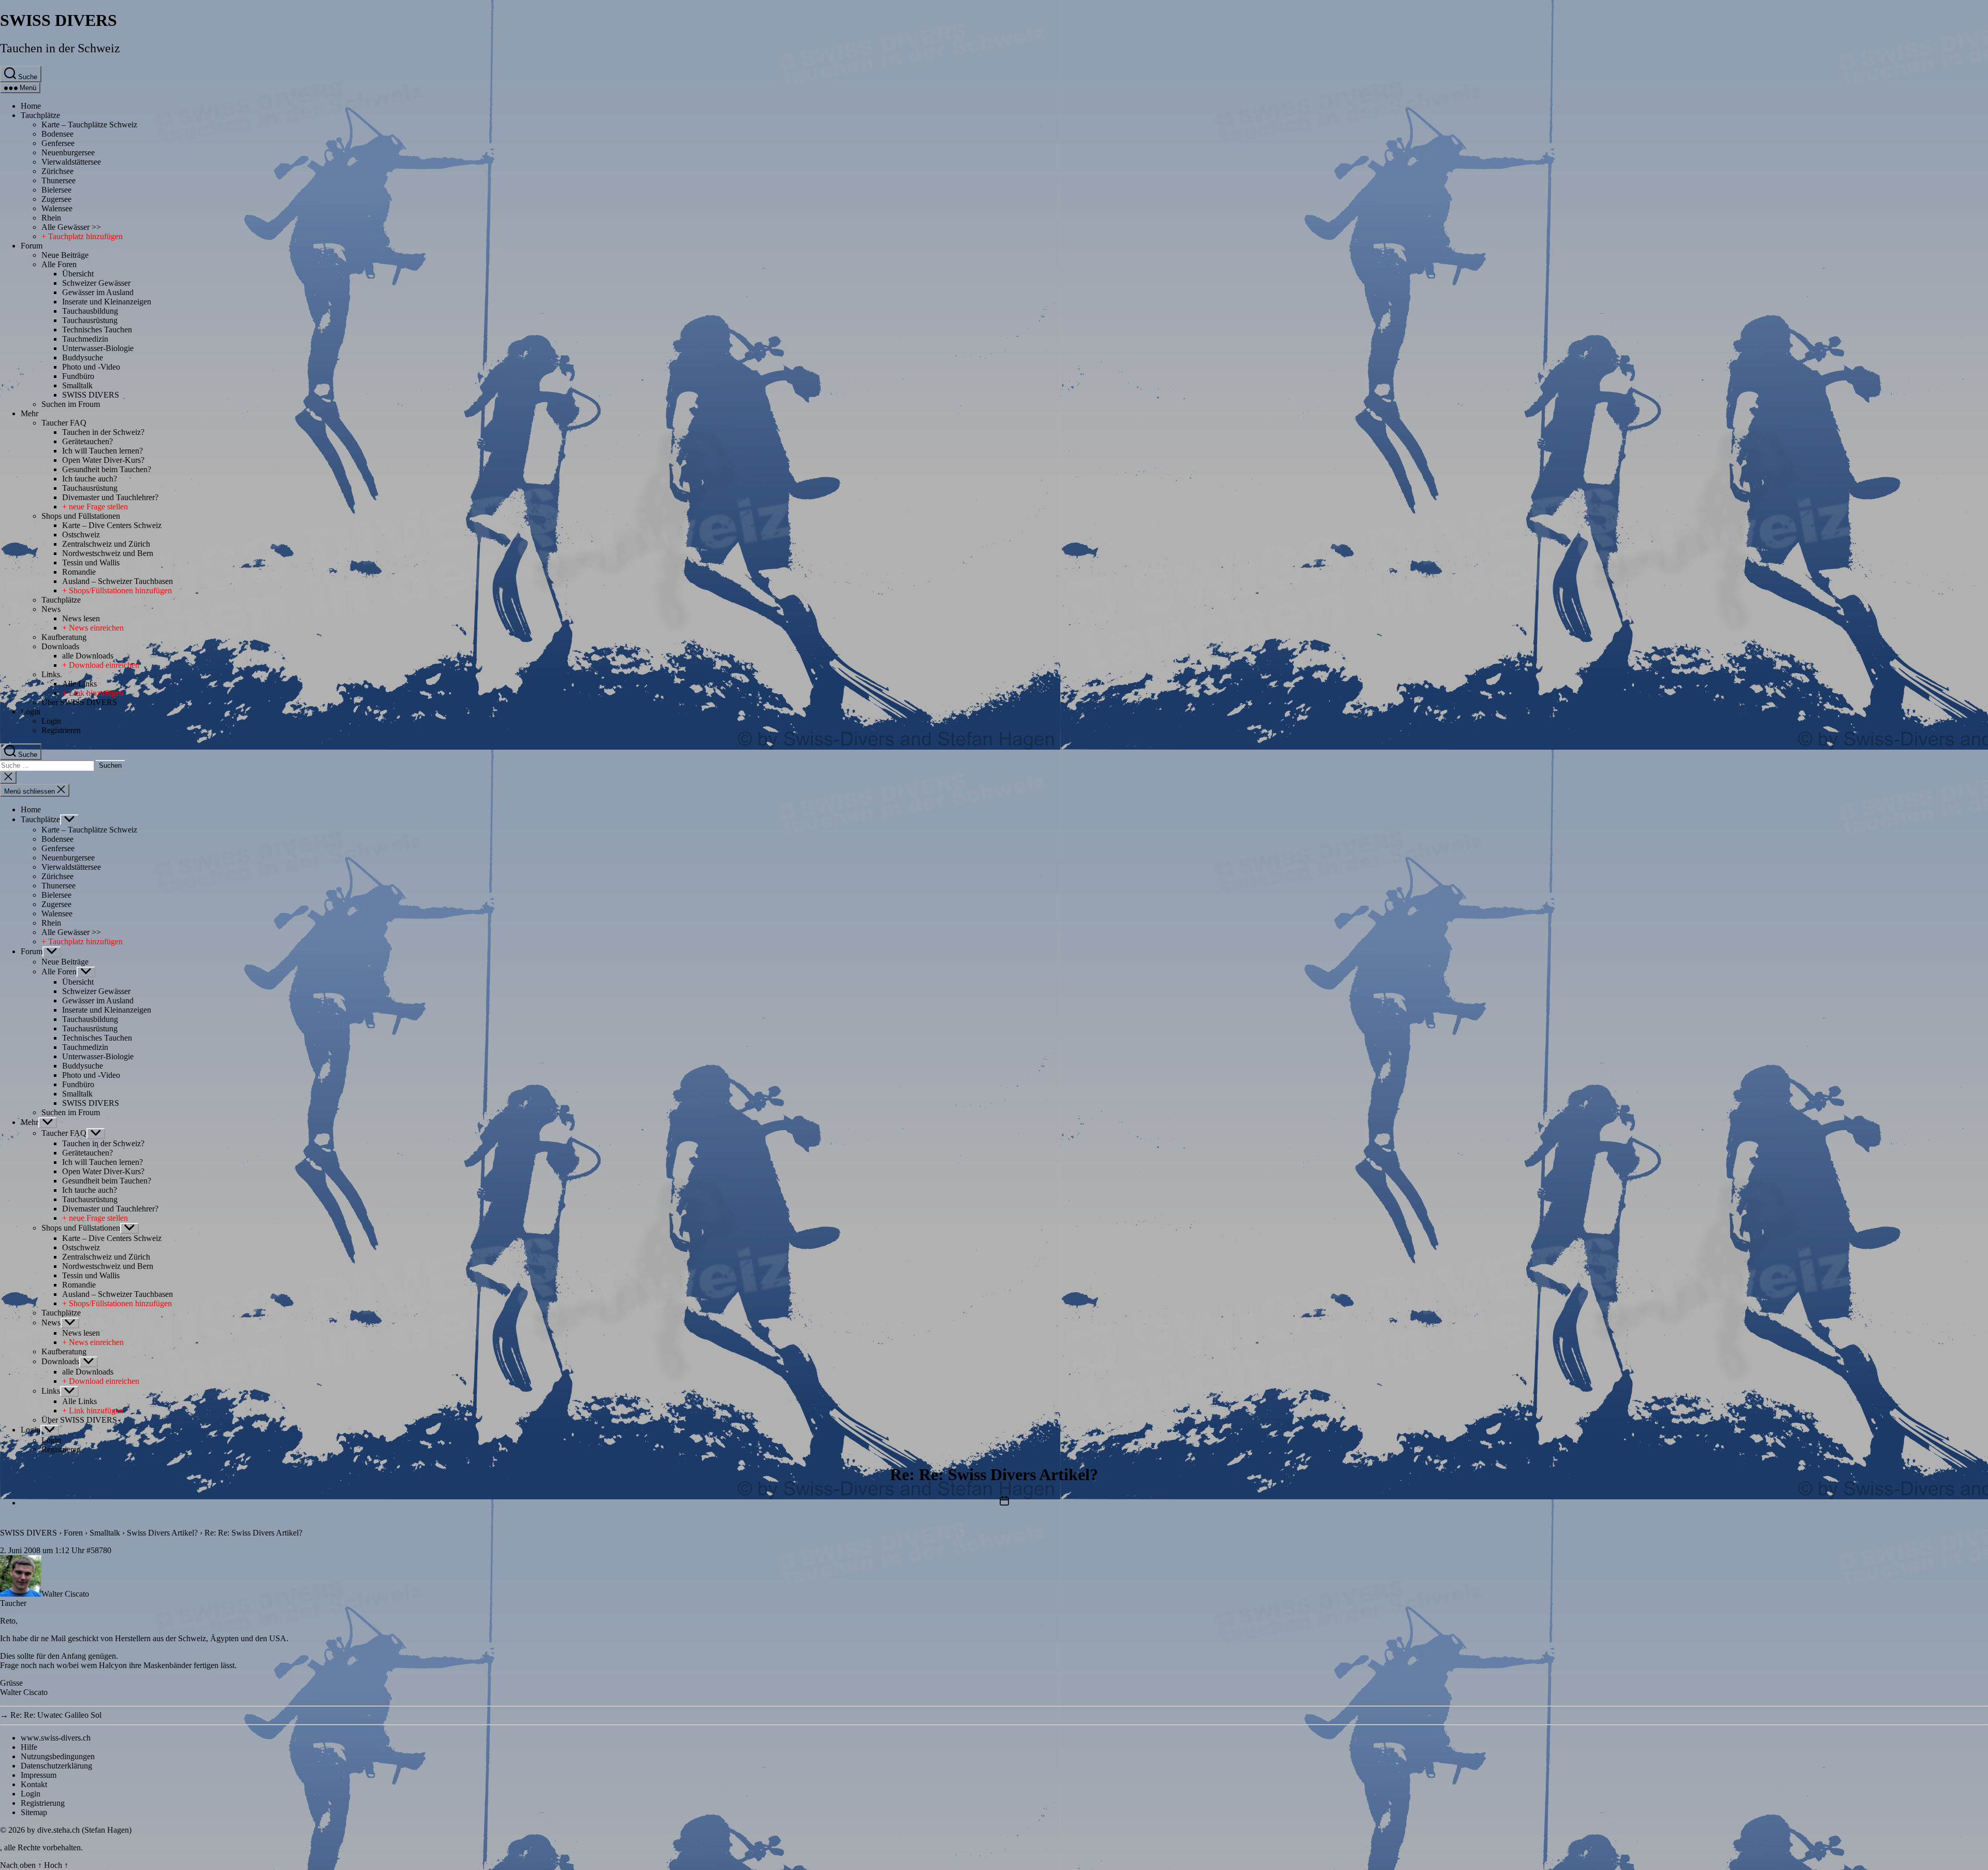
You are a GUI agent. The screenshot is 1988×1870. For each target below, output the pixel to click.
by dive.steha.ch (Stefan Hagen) (79, 1830)
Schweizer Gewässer (96, 283)
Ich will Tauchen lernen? (103, 451)
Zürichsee (57, 171)
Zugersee (56, 199)
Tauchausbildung (90, 311)
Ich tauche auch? (90, 479)
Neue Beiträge (65, 255)
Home (31, 106)
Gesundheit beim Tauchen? (107, 469)
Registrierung (43, 1803)
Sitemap (34, 1812)
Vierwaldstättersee (71, 162)
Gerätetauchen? (87, 441)
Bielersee (56, 190)
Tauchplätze (40, 115)
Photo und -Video (91, 367)
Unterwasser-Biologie (98, 348)
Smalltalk (77, 385)
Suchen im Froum (71, 404)
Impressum (39, 1775)
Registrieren (61, 730)
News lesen (81, 618)
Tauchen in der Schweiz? (103, 432)
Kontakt (34, 1784)
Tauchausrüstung (90, 320)
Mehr (30, 413)
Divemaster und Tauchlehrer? (110, 497)
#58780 (99, 1550)
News (51, 609)
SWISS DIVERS (59, 20)
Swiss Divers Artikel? (162, 1533)
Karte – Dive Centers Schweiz (112, 525)
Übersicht (78, 274)
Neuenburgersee (68, 152)
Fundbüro (78, 376)
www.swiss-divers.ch (56, 1738)
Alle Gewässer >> (71, 227)
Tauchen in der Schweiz (60, 48)
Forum (32, 246)
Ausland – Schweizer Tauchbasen (118, 581)
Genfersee (58, 143)
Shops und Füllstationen (81, 516)
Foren (73, 1533)
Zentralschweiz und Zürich (106, 544)
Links (51, 674)
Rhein (51, 218)
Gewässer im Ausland (98, 292)
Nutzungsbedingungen (58, 1756)
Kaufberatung (64, 637)
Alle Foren (59, 264)
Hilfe (29, 1747)
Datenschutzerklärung (56, 1766)
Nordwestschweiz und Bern (108, 553)
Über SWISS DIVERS (79, 702)
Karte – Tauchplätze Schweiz (89, 125)
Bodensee (57, 134)
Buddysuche (83, 357)
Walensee (57, 208)
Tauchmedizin (85, 339)
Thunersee (59, 180)
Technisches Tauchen (97, 330)
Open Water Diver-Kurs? (103, 460)
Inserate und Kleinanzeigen (107, 302)
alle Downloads (88, 656)
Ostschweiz (81, 535)
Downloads (60, 646)
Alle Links (79, 684)
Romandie (79, 572)
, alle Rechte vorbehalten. (41, 1847)
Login (31, 712)
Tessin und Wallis (91, 563)
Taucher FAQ (64, 423)
